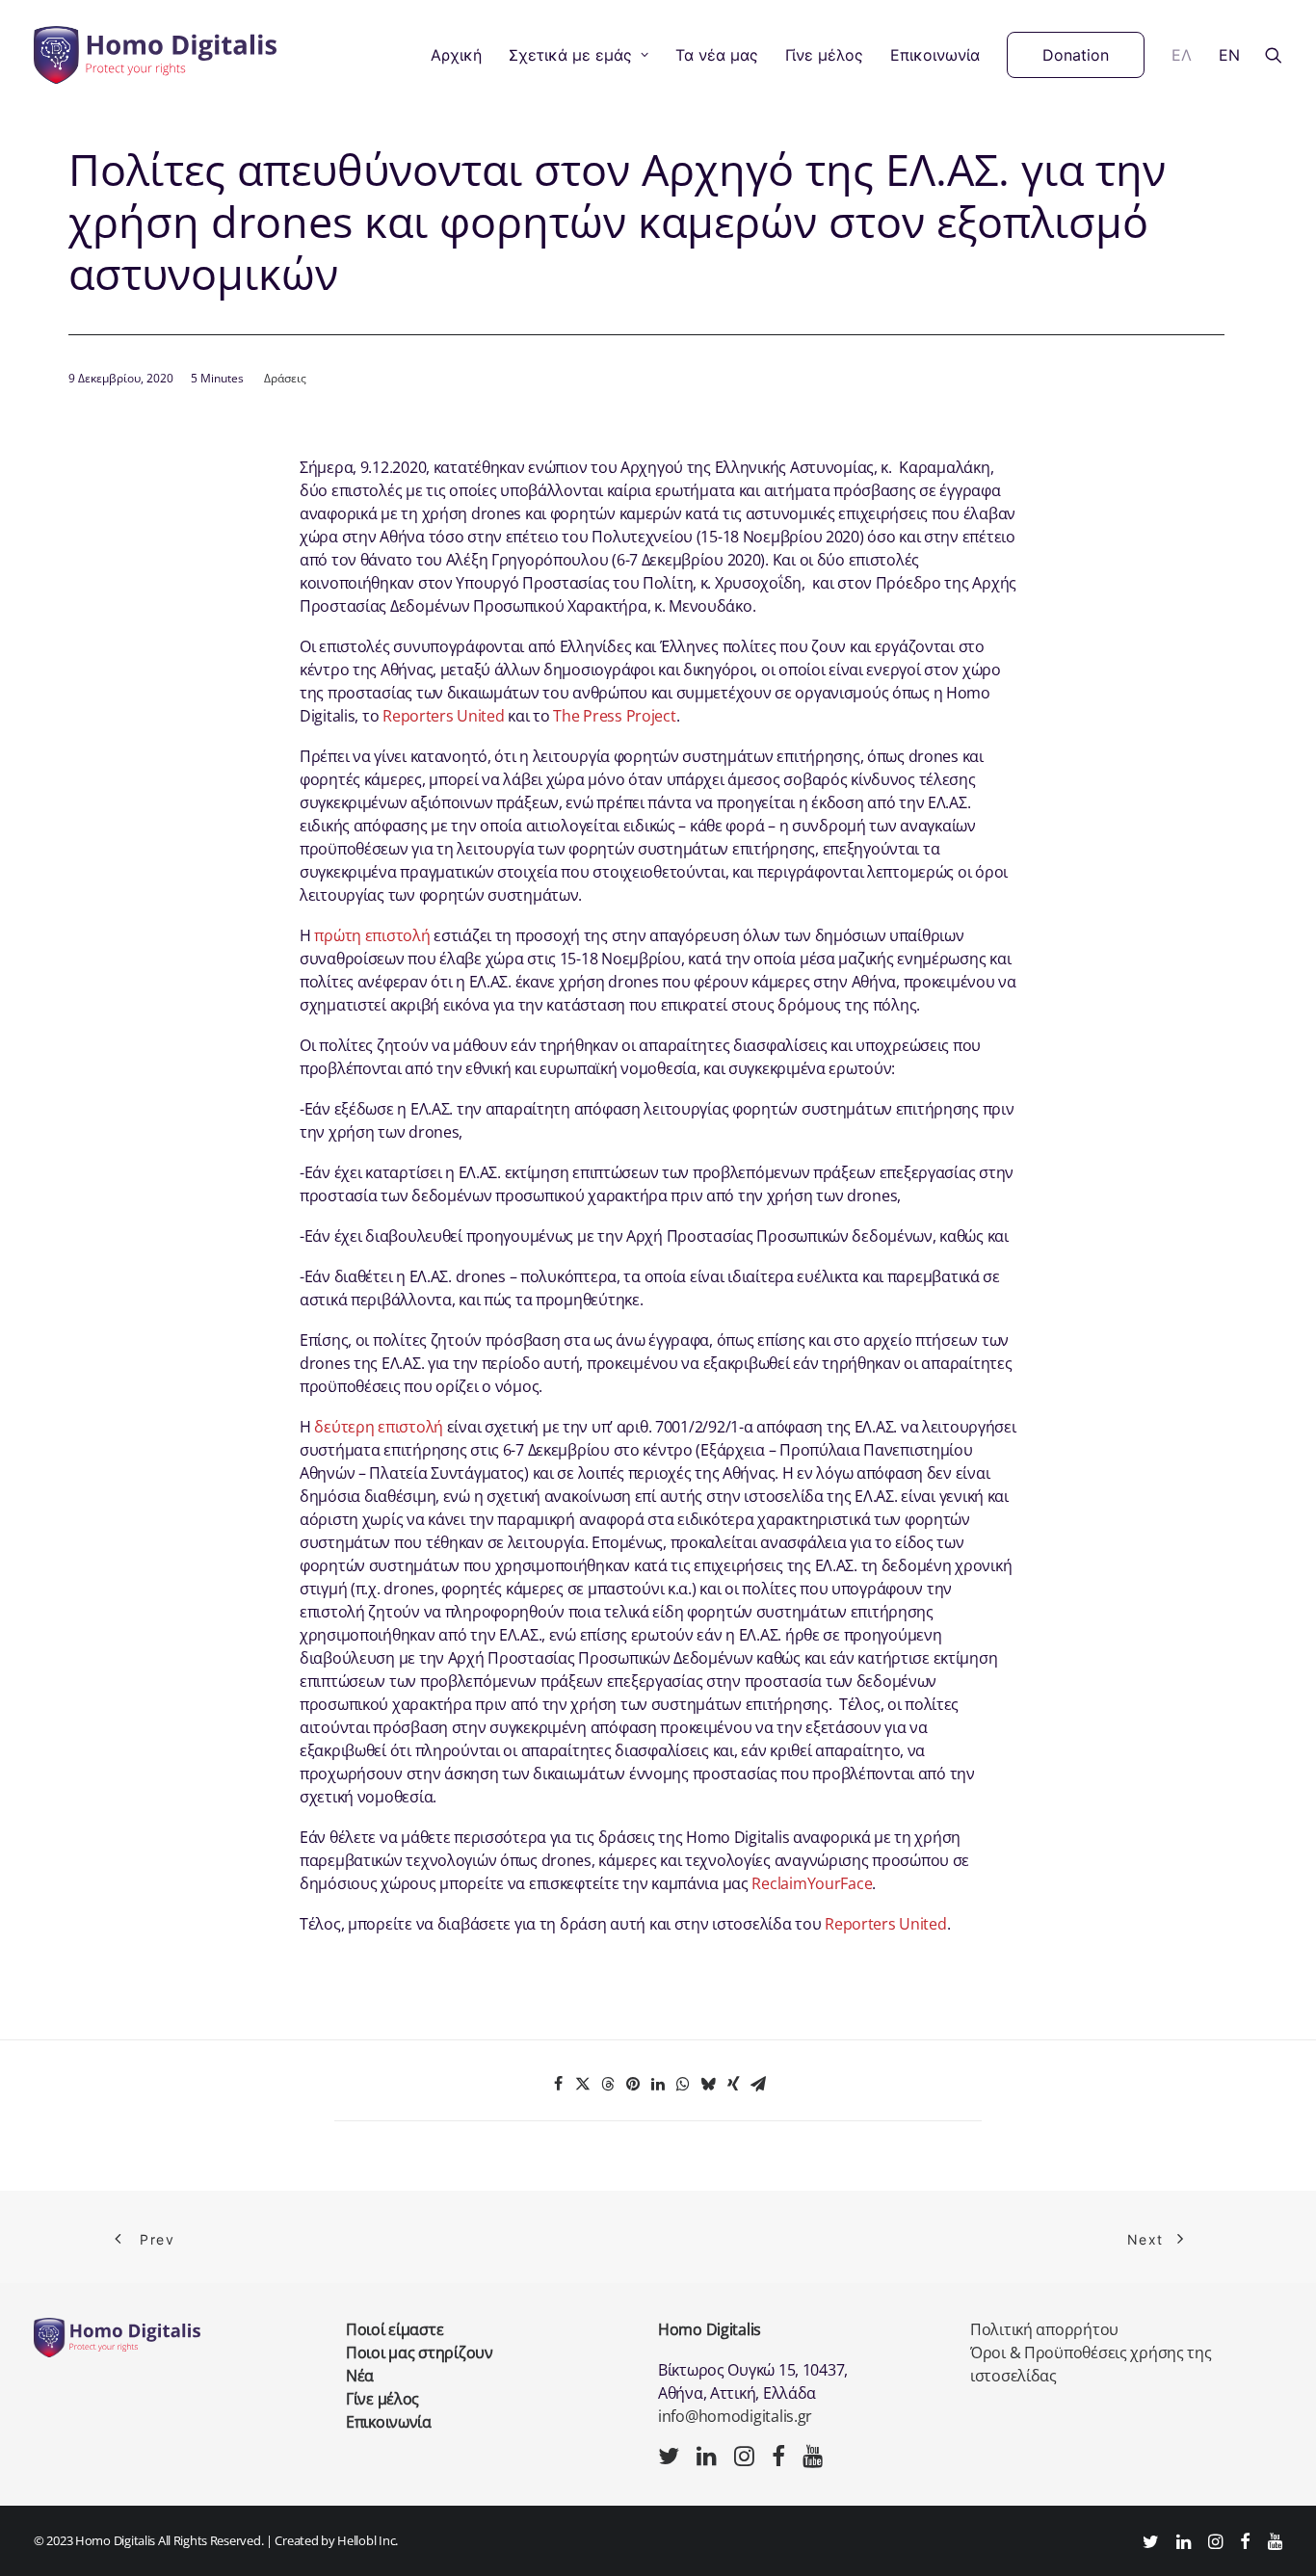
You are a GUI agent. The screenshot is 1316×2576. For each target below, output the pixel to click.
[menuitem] (456, 55)
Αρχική (456, 55)
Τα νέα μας (717, 55)
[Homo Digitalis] (155, 55)
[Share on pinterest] (633, 2084)
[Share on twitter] (583, 2084)
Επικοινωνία (935, 55)
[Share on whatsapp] (683, 2084)
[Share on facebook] (558, 2084)
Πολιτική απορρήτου (1044, 2329)
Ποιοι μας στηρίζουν (420, 2353)
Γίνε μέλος (824, 55)
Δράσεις (285, 378)
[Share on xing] (733, 2084)
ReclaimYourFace (812, 1883)
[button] (1274, 55)
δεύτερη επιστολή (379, 1427)
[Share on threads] (608, 2084)
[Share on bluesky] (708, 2084)
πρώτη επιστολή (372, 935)
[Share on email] (758, 2084)
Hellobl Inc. (368, 2540)
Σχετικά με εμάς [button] (570, 55)
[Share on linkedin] (658, 2084)
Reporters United (444, 716)
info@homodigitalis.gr (735, 2416)
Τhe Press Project (614, 716)
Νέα (360, 2376)
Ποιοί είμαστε (395, 2329)
